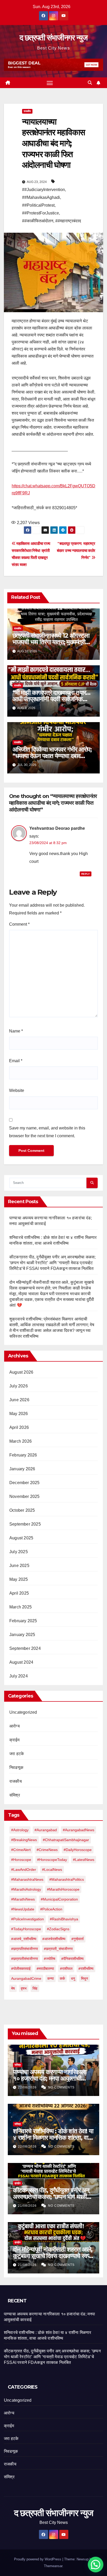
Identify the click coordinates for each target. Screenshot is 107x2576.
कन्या (51, 1978)
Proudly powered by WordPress (38, 2559)
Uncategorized (23, 1712)
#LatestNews (84, 1860)
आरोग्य (15, 1726)
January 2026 (22, 1469)
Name (16, 1031)
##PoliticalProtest (38, 205)
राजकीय (27, 111)
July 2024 (19, 1676)
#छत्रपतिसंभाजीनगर (25, 1949)
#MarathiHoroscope (63, 1889)
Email (16, 1061)
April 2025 (19, 1593)
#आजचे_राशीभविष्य (24, 1939)
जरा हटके (17, 1754)
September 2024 (25, 1648)
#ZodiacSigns (58, 1929)
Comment (19, 924)
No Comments (61, 2087)
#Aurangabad (46, 1830)
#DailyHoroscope (78, 1850)
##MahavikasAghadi (41, 197)
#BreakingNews (24, 1840)
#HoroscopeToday (52, 1860)
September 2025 (25, 1524)
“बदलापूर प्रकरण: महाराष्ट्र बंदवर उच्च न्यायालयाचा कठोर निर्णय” (76, 551)
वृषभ (24, 1988)
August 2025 (21, 1538)
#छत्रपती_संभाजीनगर (58, 1949)
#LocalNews (52, 1870)
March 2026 (21, 1441)
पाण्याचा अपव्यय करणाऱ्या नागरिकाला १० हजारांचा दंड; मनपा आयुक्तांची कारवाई (50, 2078)
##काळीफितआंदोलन (38, 221)
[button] (90, 83)
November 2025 (25, 1496)
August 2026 (21, 1372)
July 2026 (19, 1386)
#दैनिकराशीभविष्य (72, 1959)
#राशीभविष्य (86, 1969)
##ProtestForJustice (41, 213)
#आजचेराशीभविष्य (54, 1939)
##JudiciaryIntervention (44, 190)
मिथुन (85, 1978)
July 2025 (19, 1552)
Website (17, 1090)
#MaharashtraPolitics (67, 1879)
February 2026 (23, 1455)
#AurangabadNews (79, 1830)
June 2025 (19, 1566)
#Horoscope (21, 1860)
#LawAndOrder (24, 1870)
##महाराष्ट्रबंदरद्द (68, 221)
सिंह (35, 1988)
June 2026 (19, 1400)
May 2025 (19, 1579)
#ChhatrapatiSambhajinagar (66, 1840)
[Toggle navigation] (50, 83)
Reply (86, 874)
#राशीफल (66, 1969)
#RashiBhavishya (64, 1919)
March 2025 (21, 1607)
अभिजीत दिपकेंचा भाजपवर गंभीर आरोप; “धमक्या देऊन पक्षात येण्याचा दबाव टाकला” (52, 756)
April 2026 (19, 1427)
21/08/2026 (28, 2206)
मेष (13, 1988)
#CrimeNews (47, 1850)
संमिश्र (15, 1795)
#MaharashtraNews (27, 1879)
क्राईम (14, 1740)
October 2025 (22, 1510)
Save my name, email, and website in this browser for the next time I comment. (47, 1132)
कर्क (62, 1978)
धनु (73, 1978)
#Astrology (20, 1830)
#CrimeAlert (21, 1850)
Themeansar (53, 2566)
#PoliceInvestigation (28, 1919)
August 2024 (21, 1662)
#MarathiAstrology (26, 1889)
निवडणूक (16, 1767)
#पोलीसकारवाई (21, 1969)
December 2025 (25, 1483)
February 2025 (23, 1621)
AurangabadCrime (26, 1978)
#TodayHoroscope (26, 1929)
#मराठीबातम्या (45, 1969)
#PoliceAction (51, 1909)
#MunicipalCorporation (59, 1899)
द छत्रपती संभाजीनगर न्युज (53, 38)
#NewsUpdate (23, 1909)
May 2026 (19, 1414)
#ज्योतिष (50, 1959)
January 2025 (22, 1635)
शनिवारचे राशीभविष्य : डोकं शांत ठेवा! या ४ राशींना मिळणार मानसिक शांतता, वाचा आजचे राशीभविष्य (53, 2138)
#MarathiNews (23, 1899)
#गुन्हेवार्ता (78, 1939)
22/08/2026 (28, 2087)
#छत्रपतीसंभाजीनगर (25, 1959)
